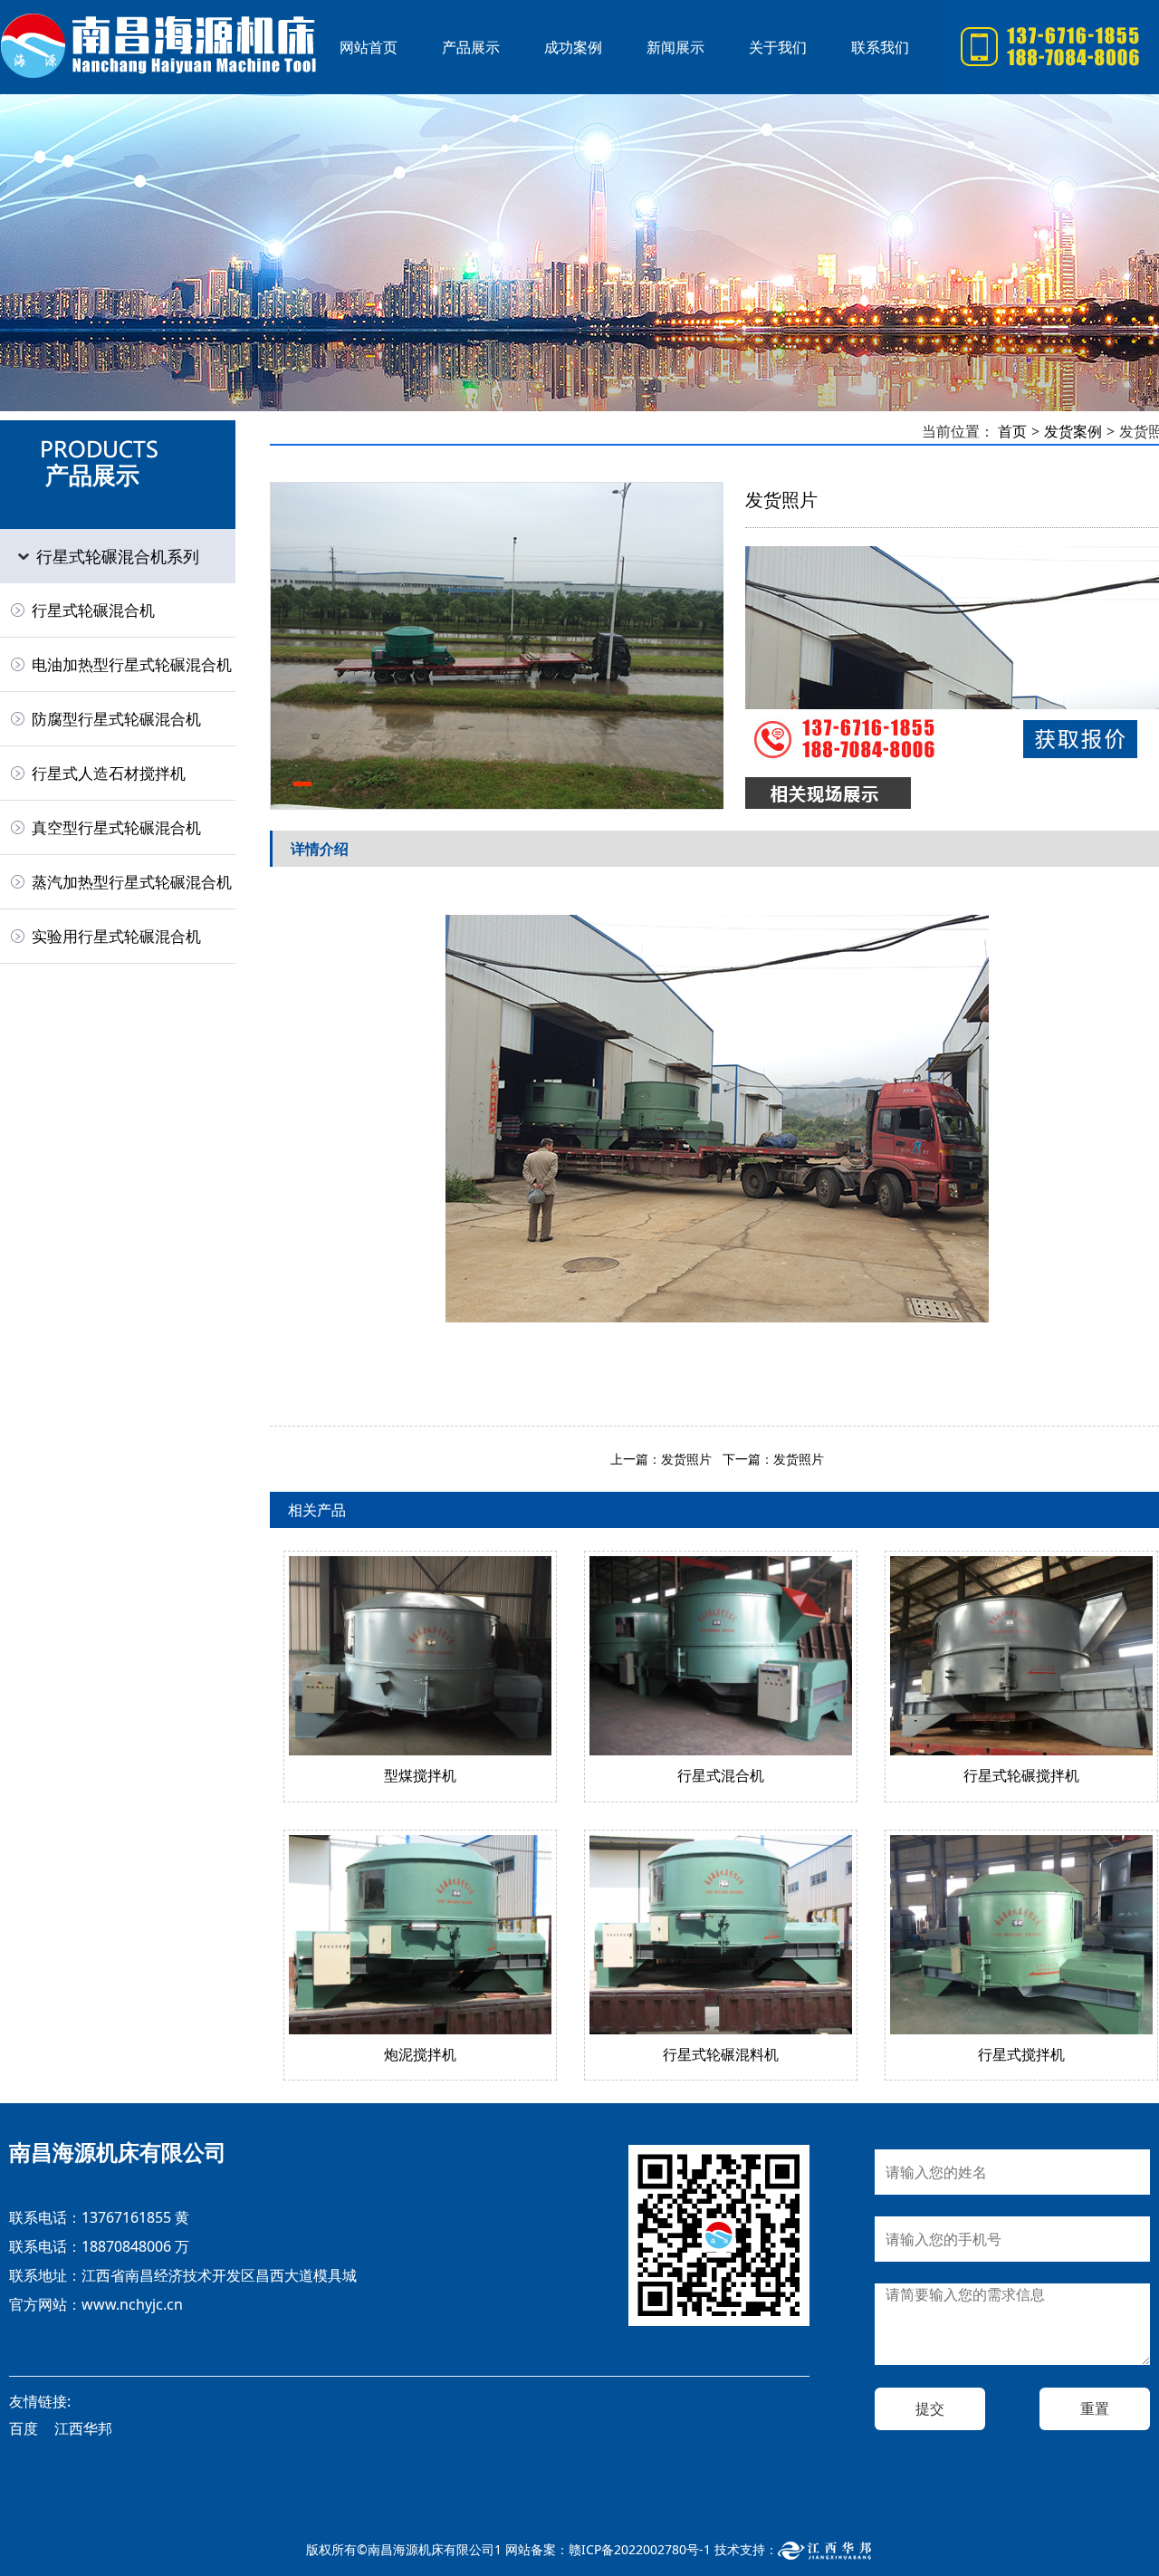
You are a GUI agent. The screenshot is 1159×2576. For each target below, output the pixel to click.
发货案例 (1073, 431)
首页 (1012, 431)
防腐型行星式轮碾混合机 (116, 719)
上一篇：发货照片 (661, 1459)
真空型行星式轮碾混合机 (116, 827)
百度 (24, 2428)
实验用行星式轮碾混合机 (116, 936)
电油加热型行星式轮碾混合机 (132, 664)
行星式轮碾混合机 (158, 47)
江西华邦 (83, 2428)
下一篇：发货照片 (773, 1459)
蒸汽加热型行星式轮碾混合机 (132, 882)
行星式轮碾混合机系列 (118, 556)
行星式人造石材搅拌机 (109, 773)
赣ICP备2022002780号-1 (640, 2549)
